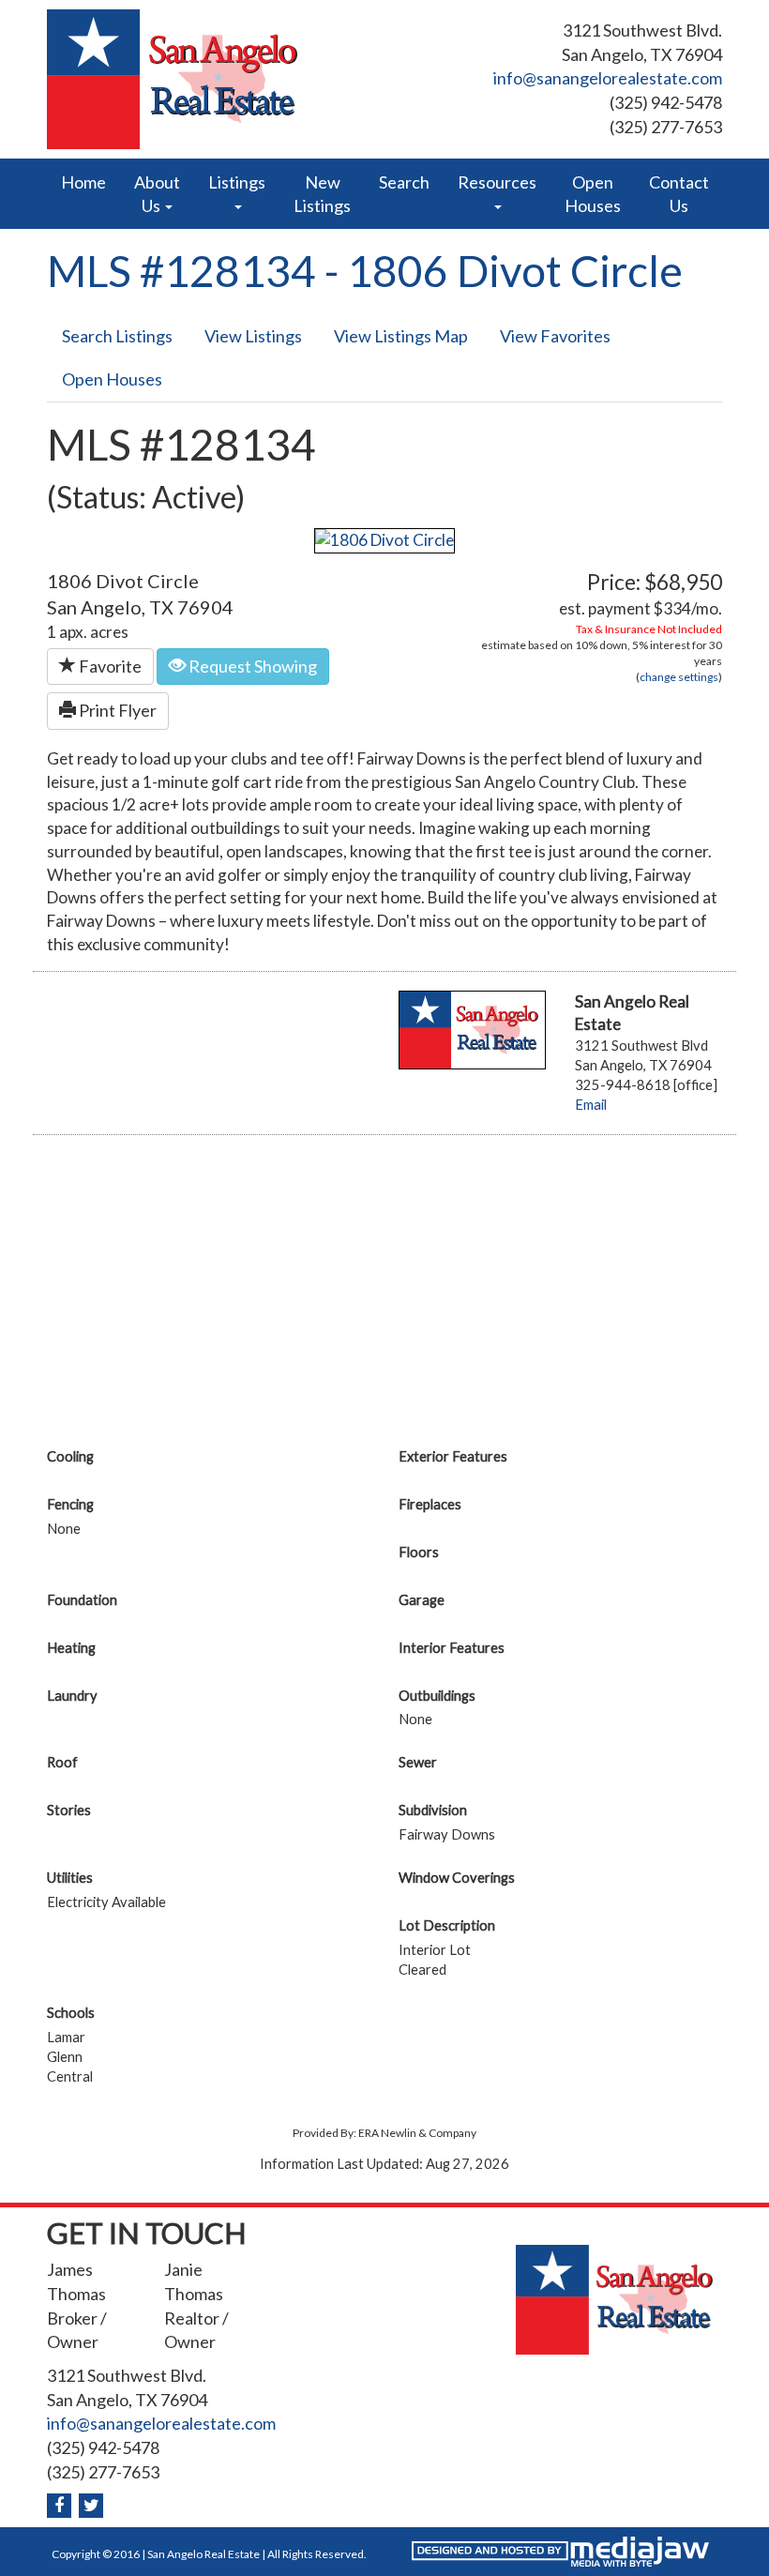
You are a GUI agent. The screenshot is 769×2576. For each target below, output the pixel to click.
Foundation (82, 1600)
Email (591, 1105)
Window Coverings (457, 1878)
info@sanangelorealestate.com (608, 78)
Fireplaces (430, 1504)
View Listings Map (401, 336)
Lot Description (447, 1925)
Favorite (109, 666)
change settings (679, 677)
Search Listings (117, 336)
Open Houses (593, 194)
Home (83, 182)
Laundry (72, 1696)
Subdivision (433, 1810)
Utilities (70, 1878)
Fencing (70, 1504)
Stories (69, 1810)
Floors (419, 1552)
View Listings (253, 336)
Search (404, 182)
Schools (71, 2013)
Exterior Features (453, 1456)
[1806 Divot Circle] (384, 539)
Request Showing (251, 666)
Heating (71, 1648)
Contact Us (679, 194)
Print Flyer (116, 710)
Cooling (70, 1456)
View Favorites (555, 336)
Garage (422, 1600)
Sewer (418, 1762)
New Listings (322, 194)
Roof (62, 1762)
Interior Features (452, 1648)
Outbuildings (437, 1696)
